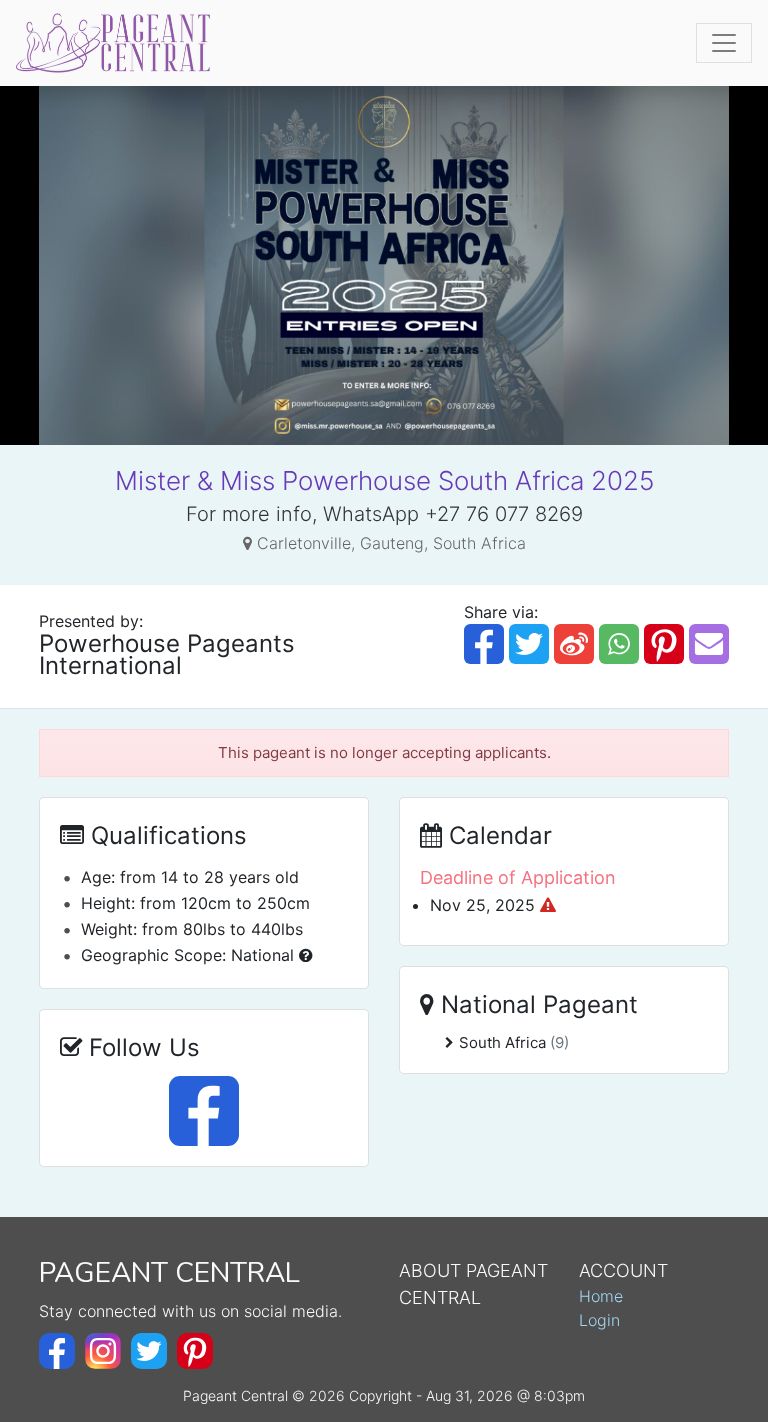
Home (601, 1296)
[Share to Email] (709, 644)
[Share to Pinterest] (664, 644)
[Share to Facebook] (484, 644)
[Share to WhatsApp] (619, 644)
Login (599, 1320)
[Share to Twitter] (529, 644)
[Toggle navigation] (724, 43)
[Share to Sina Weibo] (574, 644)
